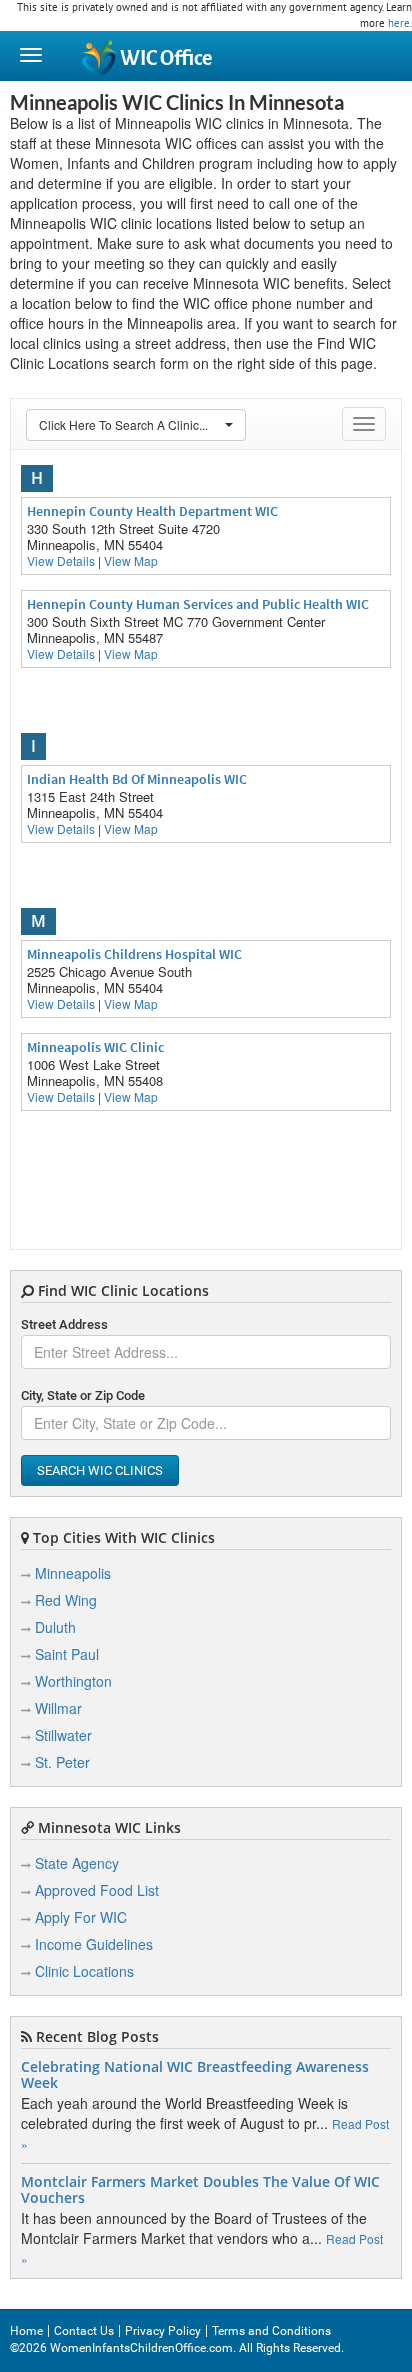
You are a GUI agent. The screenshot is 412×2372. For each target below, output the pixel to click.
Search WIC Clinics (100, 1470)
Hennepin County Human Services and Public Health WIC (198, 604)
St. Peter (62, 1762)
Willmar (58, 1708)
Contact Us (84, 2331)
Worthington (73, 1681)
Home (26, 2331)
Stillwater (63, 1735)
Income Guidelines (94, 1944)
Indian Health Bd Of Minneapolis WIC (137, 779)
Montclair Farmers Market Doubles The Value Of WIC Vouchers (200, 2190)
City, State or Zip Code (83, 1395)
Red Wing (66, 1600)
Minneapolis (73, 1573)
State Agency (77, 1863)
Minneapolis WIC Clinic (95, 1047)
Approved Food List (97, 1890)
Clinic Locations (84, 1971)
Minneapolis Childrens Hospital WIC (134, 954)
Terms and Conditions (271, 2331)
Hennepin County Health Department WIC (152, 511)
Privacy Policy (163, 2331)
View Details (61, 560)
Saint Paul (67, 1654)
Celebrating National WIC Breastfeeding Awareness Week (195, 2075)
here (399, 23)
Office (166, 58)
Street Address (64, 1324)
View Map (131, 560)
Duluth (55, 1627)
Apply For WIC (81, 1917)
